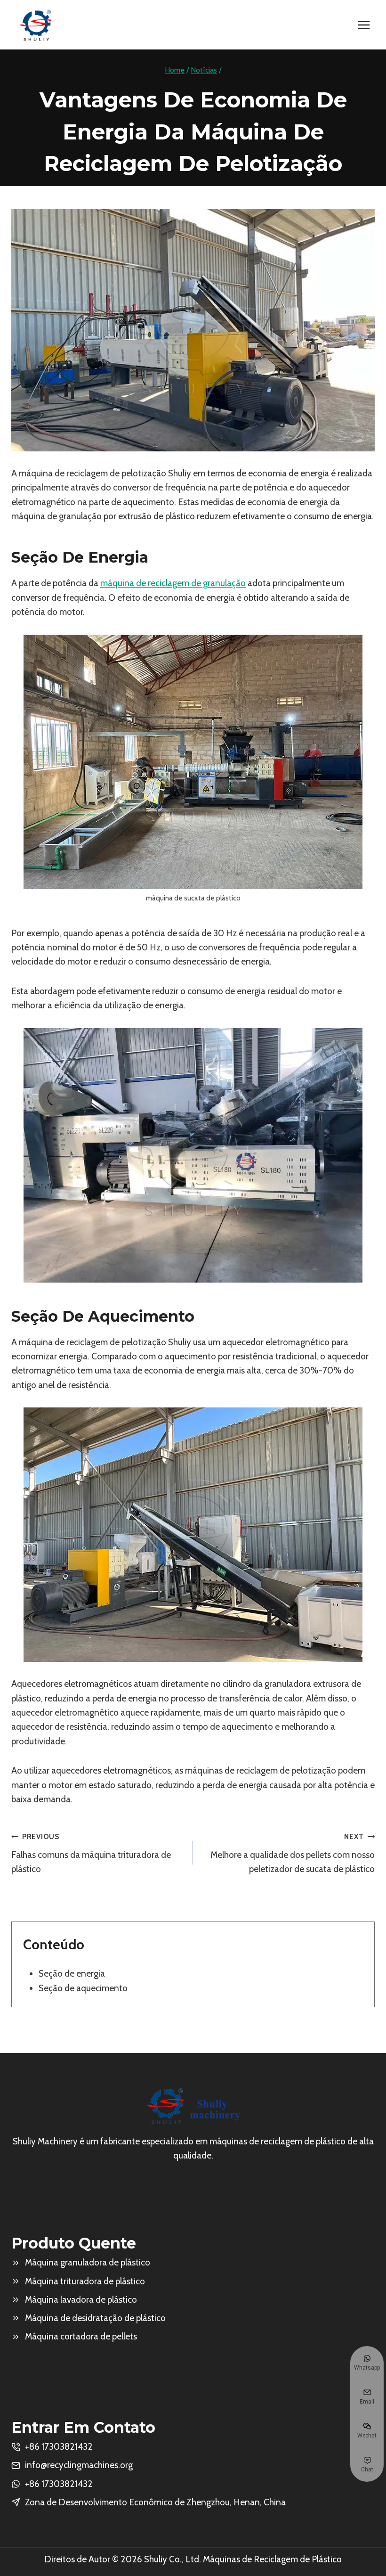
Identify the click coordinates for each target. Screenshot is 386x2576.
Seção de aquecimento (83, 1988)
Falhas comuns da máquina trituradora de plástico (91, 1853)
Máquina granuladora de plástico (88, 2262)
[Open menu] (364, 25)
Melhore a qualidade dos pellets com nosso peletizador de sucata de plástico (293, 1853)
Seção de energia (72, 1974)
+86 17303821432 (59, 2484)
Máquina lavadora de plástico (81, 2300)
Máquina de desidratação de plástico (95, 2318)
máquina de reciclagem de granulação (173, 583)
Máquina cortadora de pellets (81, 2336)
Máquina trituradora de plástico (85, 2281)
